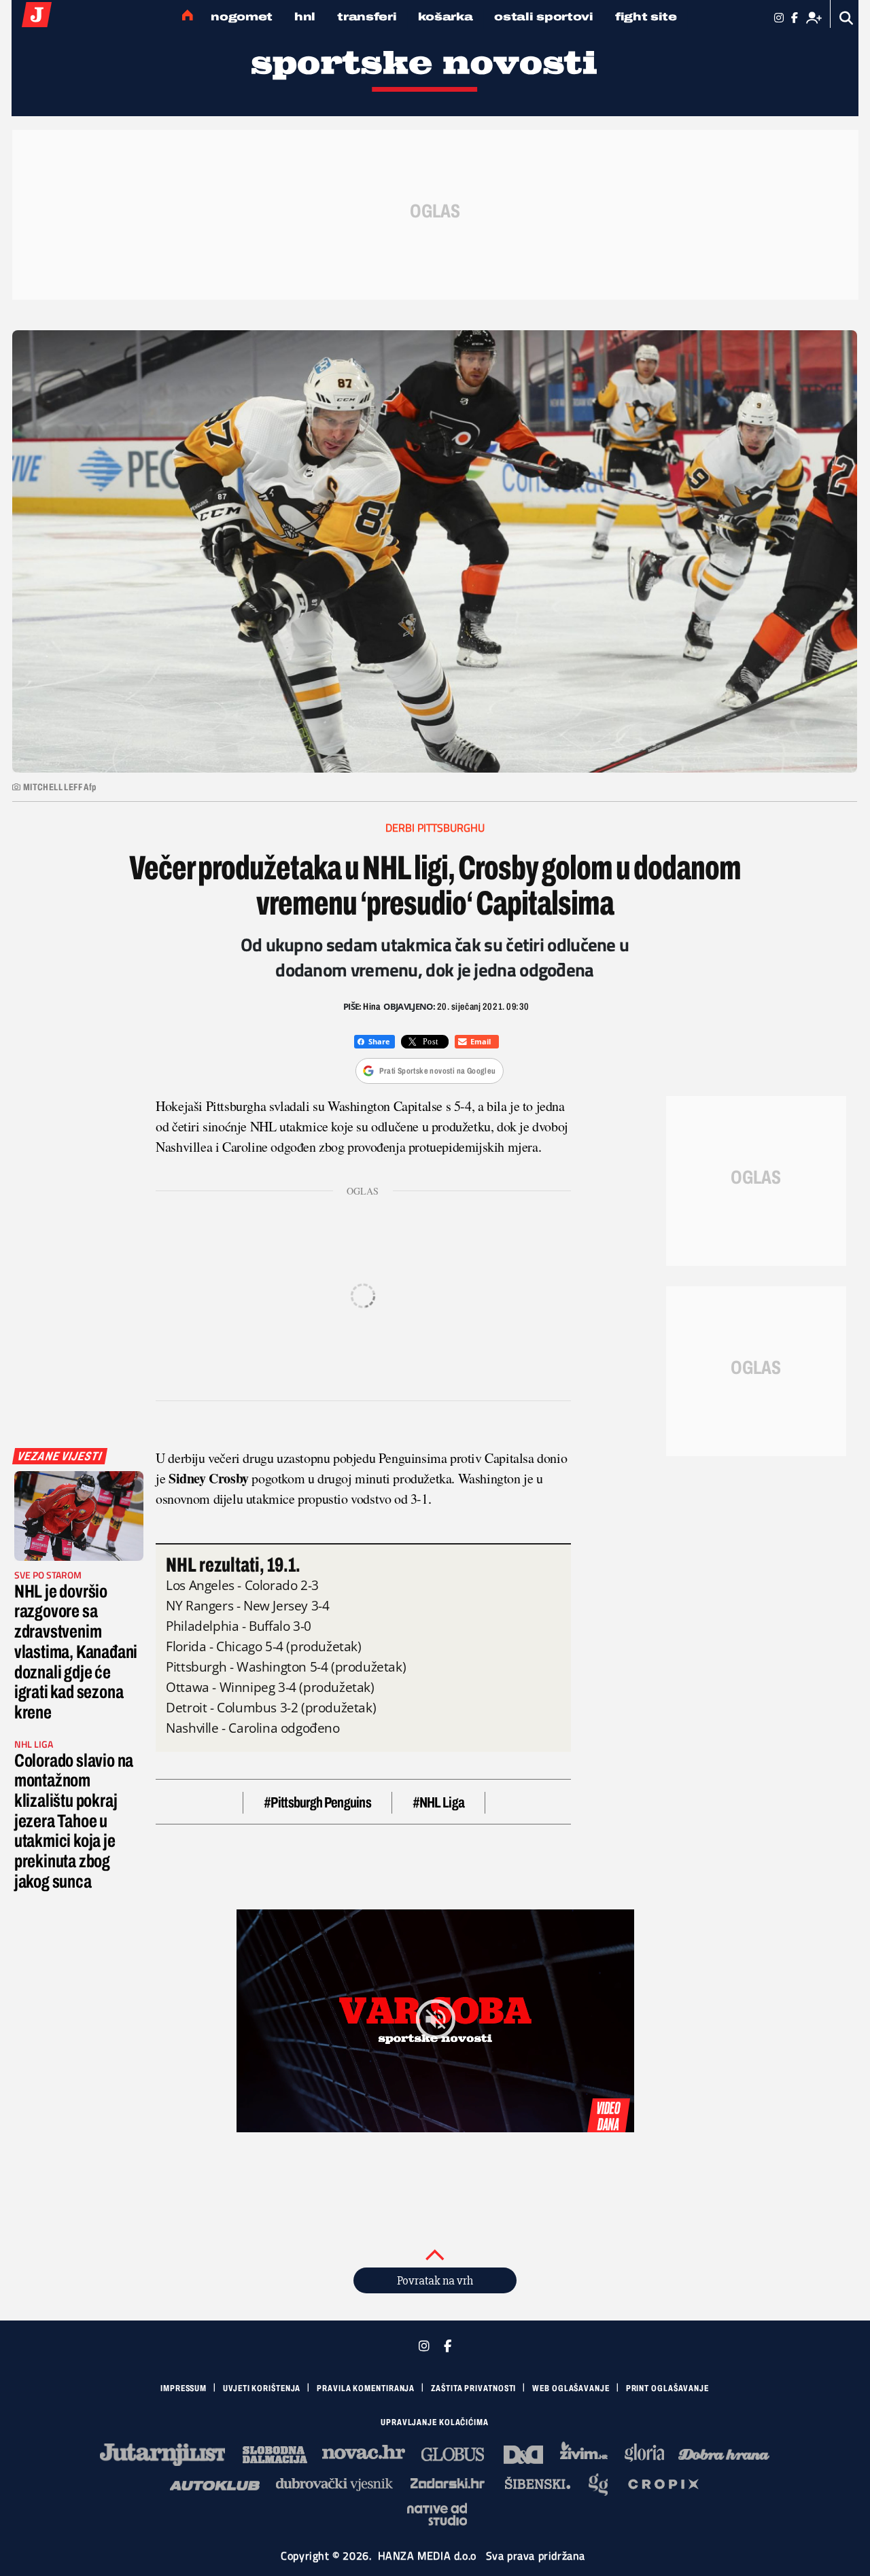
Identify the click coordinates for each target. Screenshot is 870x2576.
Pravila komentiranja (366, 2388)
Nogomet (242, 17)
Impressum (184, 2388)
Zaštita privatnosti (473, 2388)
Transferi (367, 17)
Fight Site (646, 17)
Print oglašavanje (667, 2388)
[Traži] (847, 18)
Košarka (445, 17)
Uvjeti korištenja (262, 2388)
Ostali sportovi (544, 17)
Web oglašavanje (571, 2388)
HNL (305, 17)
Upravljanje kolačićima (435, 2422)
